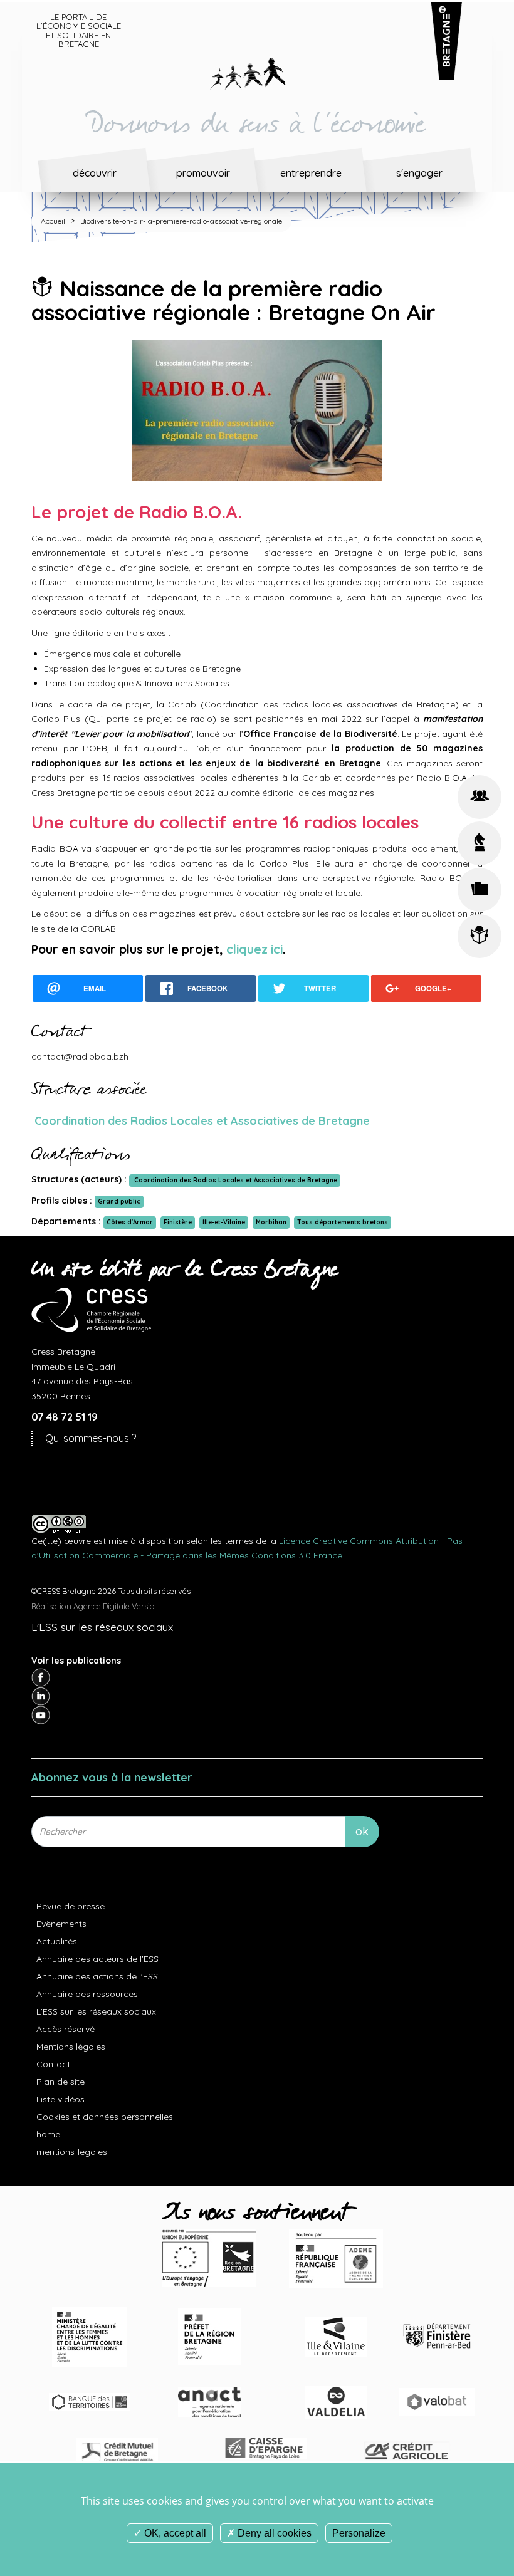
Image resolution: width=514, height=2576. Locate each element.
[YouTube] (41, 1714)
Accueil (53, 221)
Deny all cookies (273, 2533)
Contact (53, 2064)
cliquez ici (254, 949)
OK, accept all (174, 2533)
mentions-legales (72, 2152)
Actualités (57, 1941)
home (48, 2134)
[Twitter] (41, 1696)
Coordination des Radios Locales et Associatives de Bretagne (201, 1121)
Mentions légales (71, 2047)
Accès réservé (66, 2029)
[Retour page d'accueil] (257, 71)
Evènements (61, 1924)
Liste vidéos (60, 2099)
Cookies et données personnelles (105, 2117)
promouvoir (203, 173)
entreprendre (311, 173)
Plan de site (60, 2082)
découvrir (95, 173)
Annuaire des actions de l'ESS (97, 1976)
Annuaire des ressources (87, 1994)
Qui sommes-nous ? (91, 1438)
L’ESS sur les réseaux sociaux (96, 2011)
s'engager (419, 173)
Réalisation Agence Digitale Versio (93, 1606)
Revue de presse (71, 1906)
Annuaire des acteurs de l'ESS (97, 1959)
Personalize (359, 2533)
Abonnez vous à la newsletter (112, 1777)
